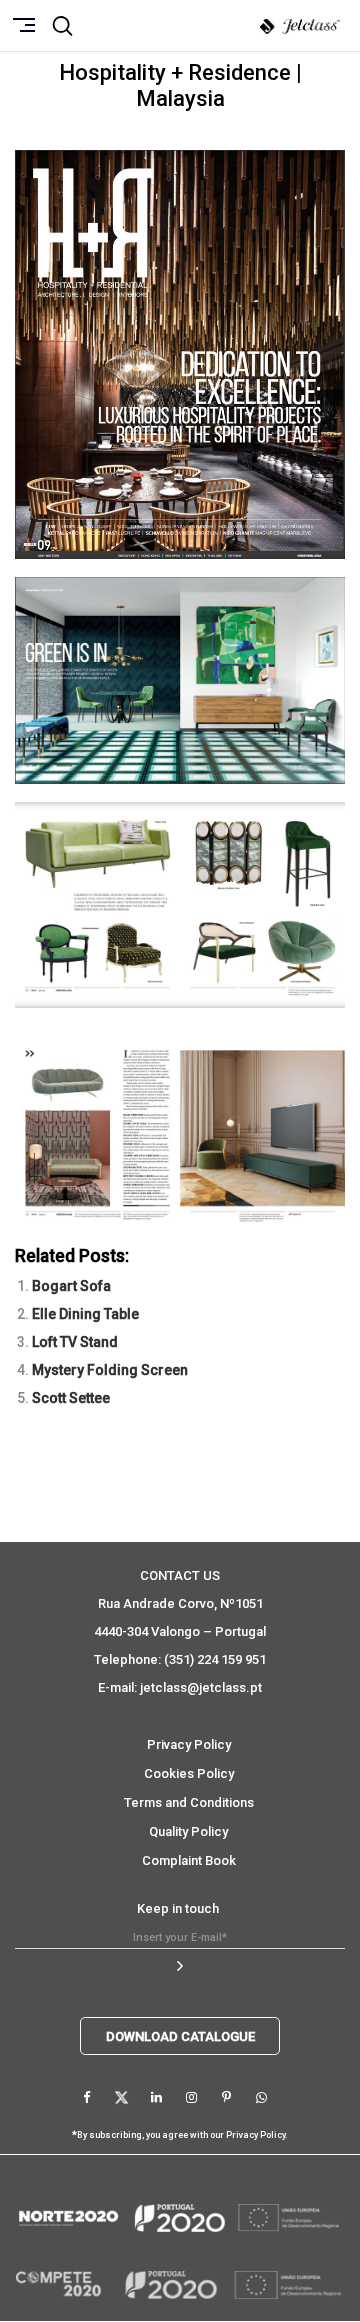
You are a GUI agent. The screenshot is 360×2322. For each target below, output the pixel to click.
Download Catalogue (180, 2036)
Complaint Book (189, 1860)
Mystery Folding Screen (110, 1370)
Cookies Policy (189, 1773)
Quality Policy (188, 1831)
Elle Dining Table (85, 1314)
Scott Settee (71, 1398)
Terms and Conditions (189, 1802)
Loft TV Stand (75, 1342)
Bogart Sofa (71, 1286)
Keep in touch (178, 1908)
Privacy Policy (189, 1744)
